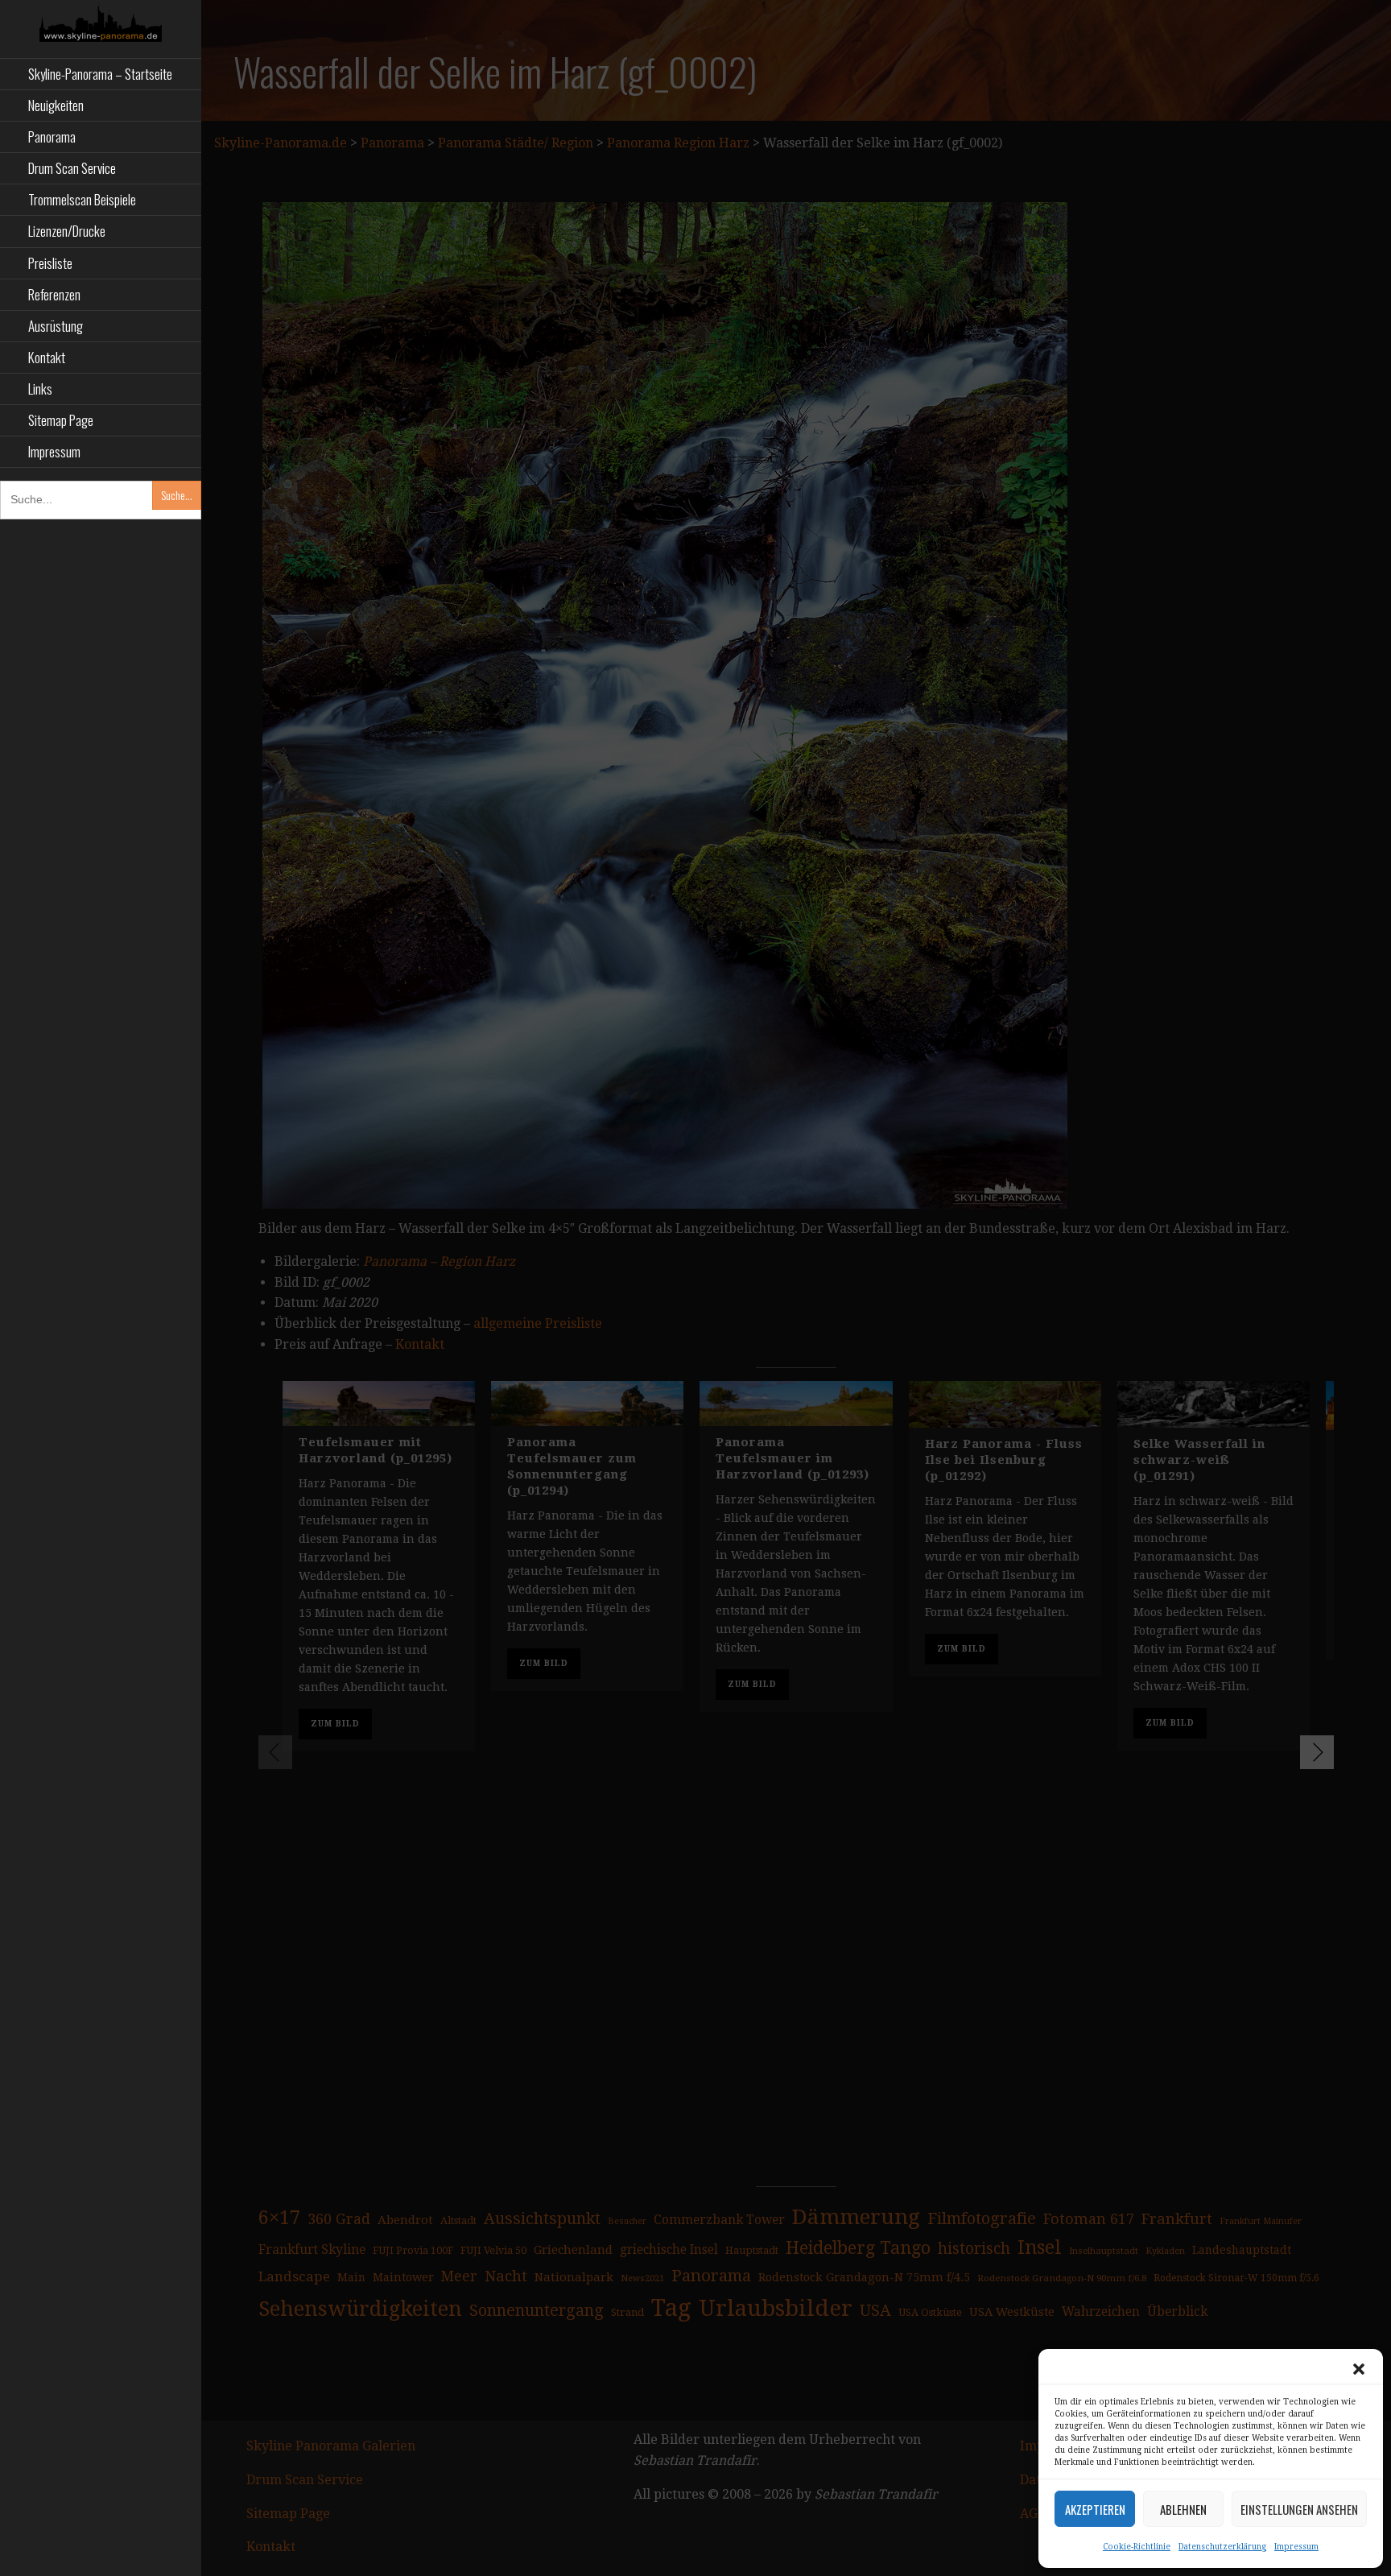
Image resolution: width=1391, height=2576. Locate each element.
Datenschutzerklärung (1222, 2547)
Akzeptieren (1095, 2509)
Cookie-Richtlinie (1137, 2547)
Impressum (1296, 2547)
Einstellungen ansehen (1299, 2509)
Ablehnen (1183, 2509)
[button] (1359, 2369)
